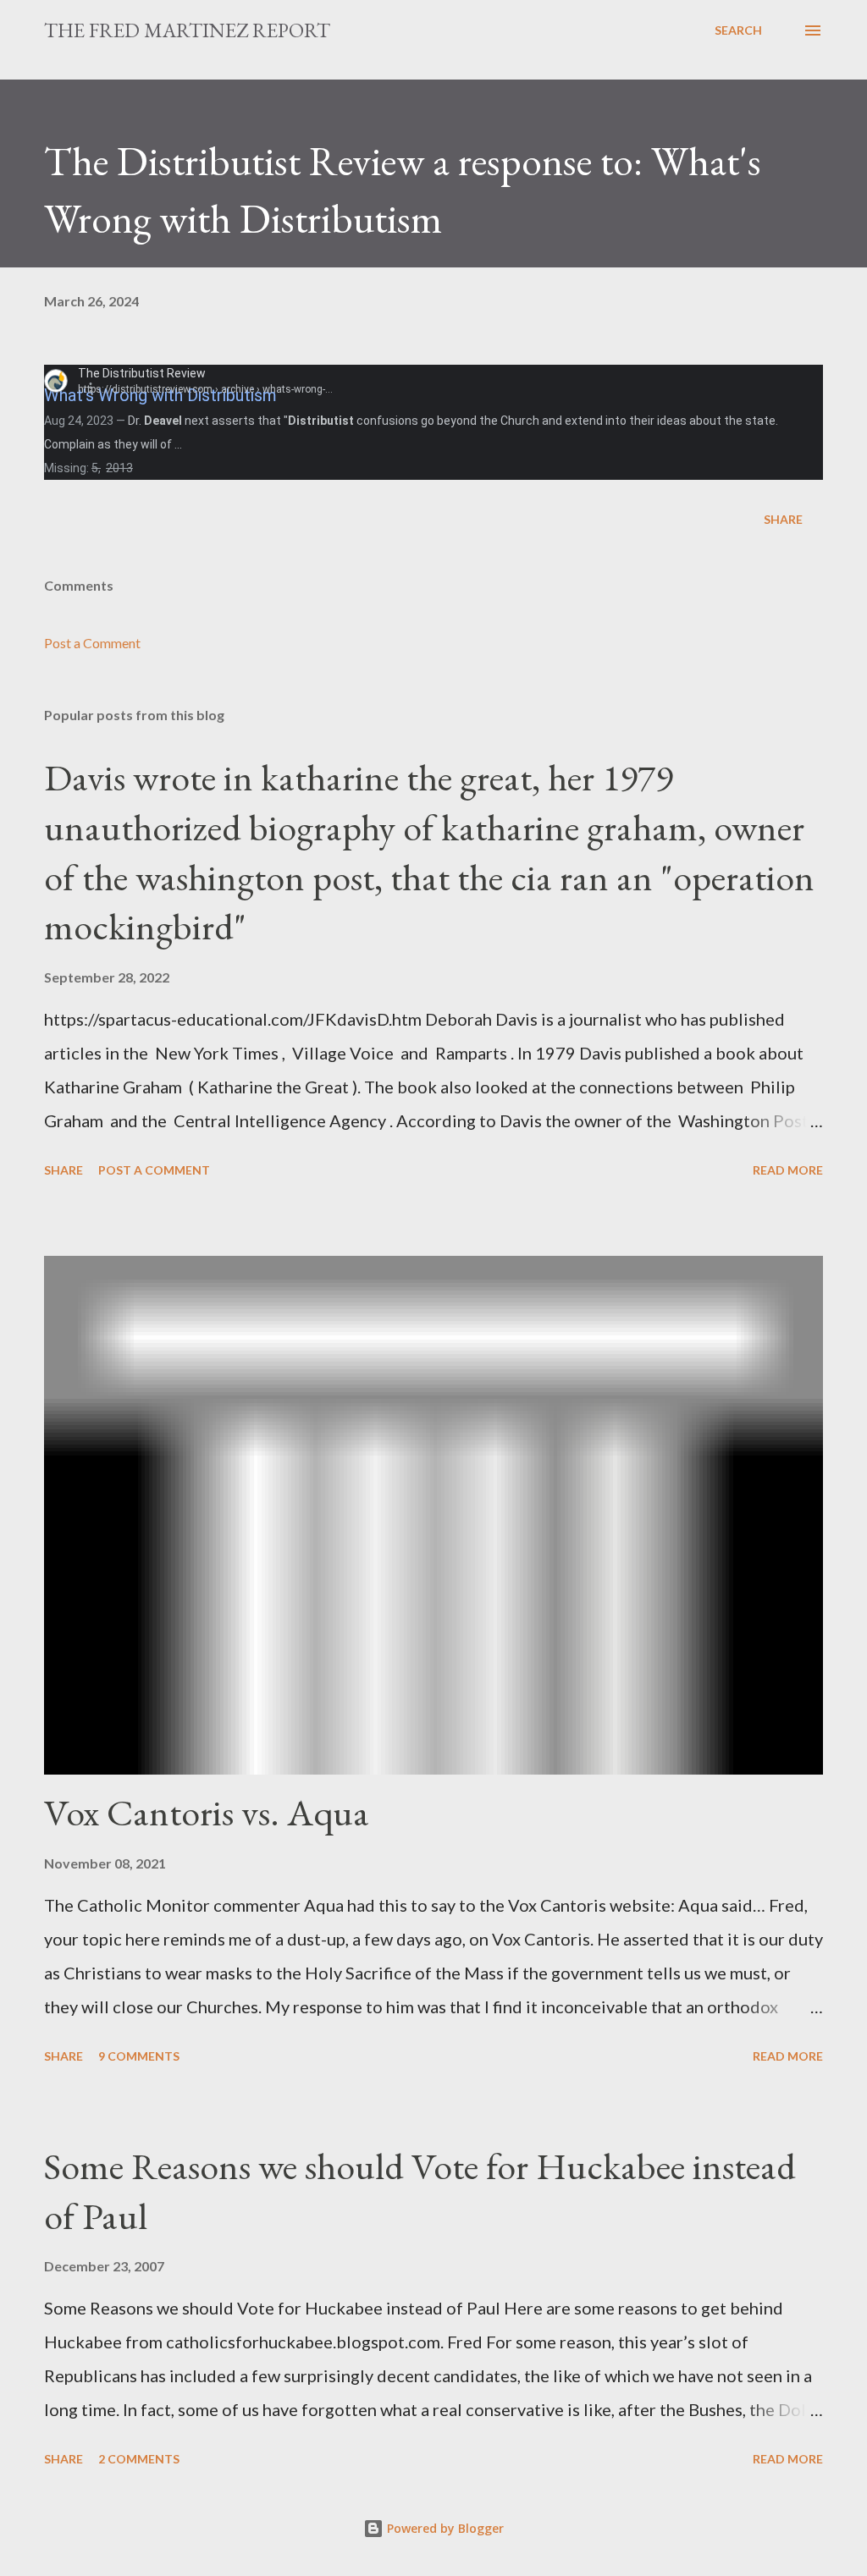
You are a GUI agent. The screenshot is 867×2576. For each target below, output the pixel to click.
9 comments (139, 2056)
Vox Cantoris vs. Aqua (207, 1812)
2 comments (139, 2459)
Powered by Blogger (444, 2528)
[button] (100, 387)
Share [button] (783, 519)
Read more (788, 1170)
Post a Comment (92, 643)
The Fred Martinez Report (187, 30)
